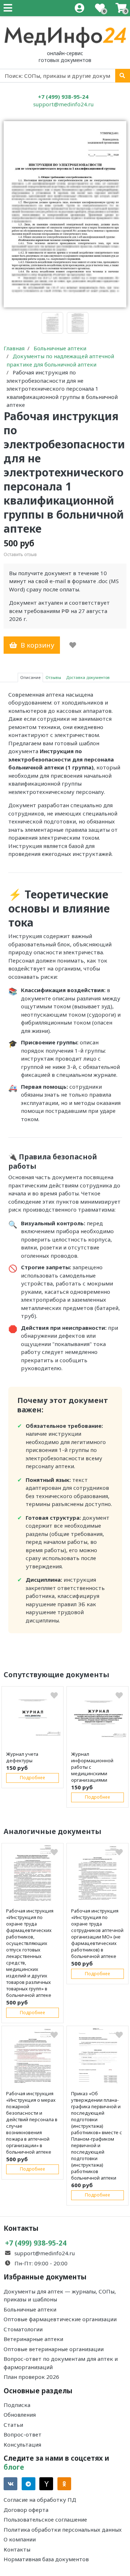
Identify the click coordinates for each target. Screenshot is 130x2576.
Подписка (17, 2405)
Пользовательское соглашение (45, 2519)
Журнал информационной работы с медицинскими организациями (92, 1767)
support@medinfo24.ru (63, 104)
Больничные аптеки (30, 2309)
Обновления (20, 2415)
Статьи (13, 2425)
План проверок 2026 (31, 2377)
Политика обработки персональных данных (63, 2530)
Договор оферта (26, 2510)
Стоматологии (23, 2329)
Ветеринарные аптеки (33, 2339)
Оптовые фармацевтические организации (60, 2319)
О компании (20, 2539)
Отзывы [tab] (53, 677)
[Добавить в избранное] (73, 645)
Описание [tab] (30, 677)
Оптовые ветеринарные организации (54, 2349)
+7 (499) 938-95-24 (63, 97)
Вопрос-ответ (23, 2434)
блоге (14, 2467)
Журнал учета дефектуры (22, 1757)
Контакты (17, 2549)
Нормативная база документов (46, 2559)
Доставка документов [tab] (88, 677)
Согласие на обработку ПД (40, 2500)
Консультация (22, 2444)
